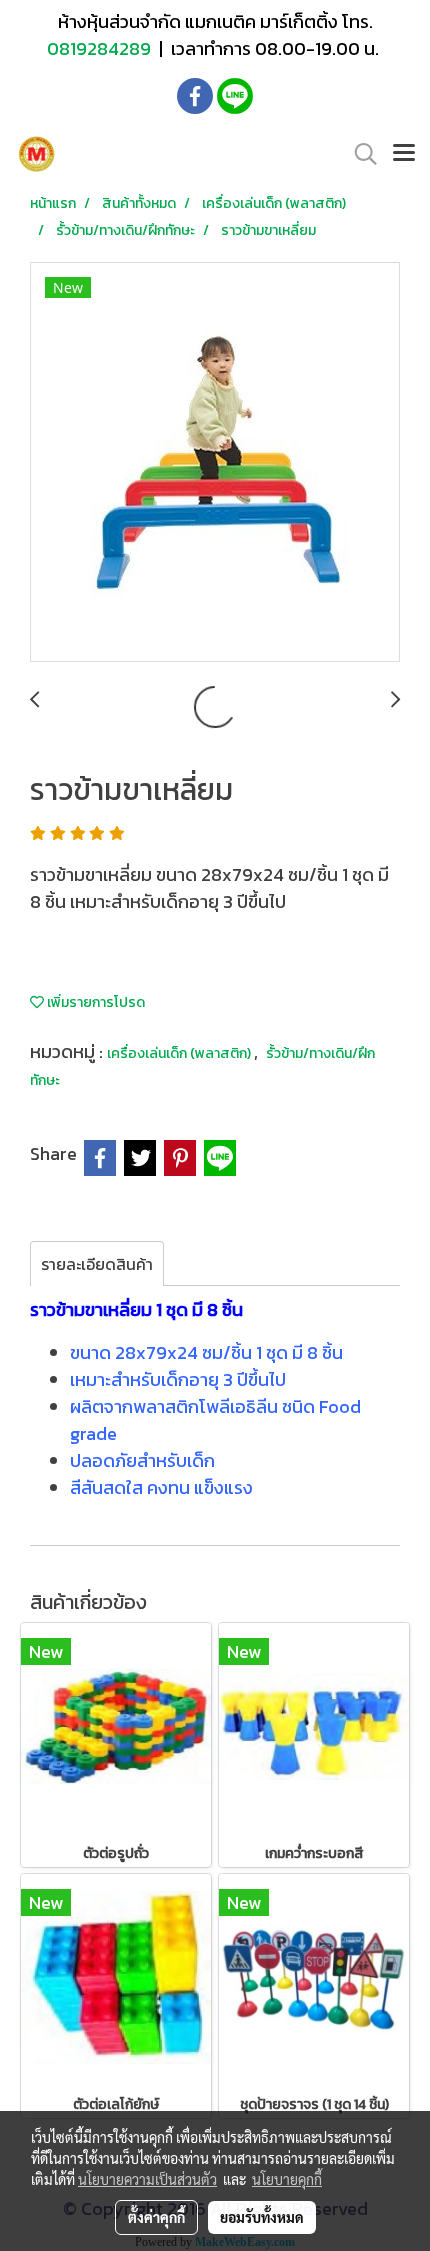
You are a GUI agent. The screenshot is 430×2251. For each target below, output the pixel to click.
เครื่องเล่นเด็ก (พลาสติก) (180, 1053)
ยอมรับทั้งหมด (262, 2217)
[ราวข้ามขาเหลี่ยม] (215, 463)
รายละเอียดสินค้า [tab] (97, 1264)
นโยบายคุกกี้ (287, 2179)
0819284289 (101, 48)
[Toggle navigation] (404, 154)
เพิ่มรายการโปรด (94, 1002)
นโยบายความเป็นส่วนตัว (147, 2179)
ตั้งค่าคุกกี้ (156, 2217)
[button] (359, 154)
